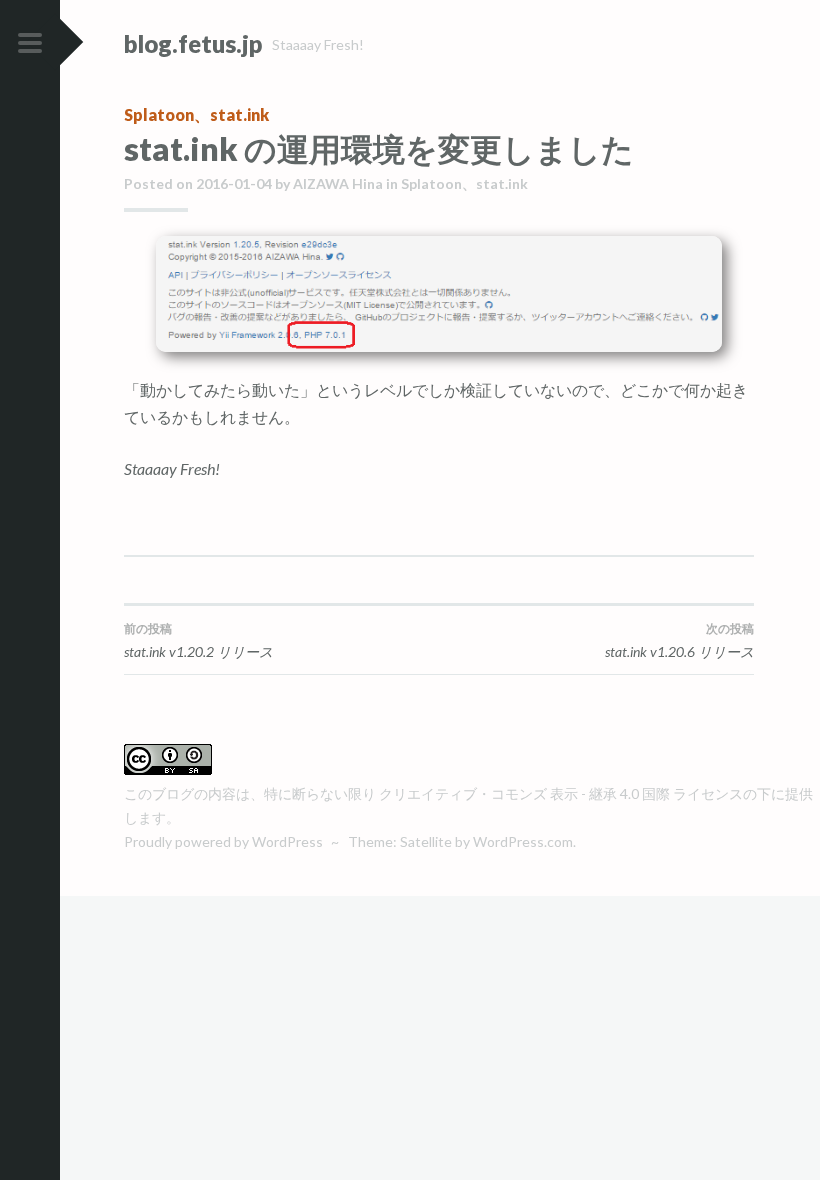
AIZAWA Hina (338, 183)
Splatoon (159, 114)
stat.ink (239, 114)
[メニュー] (30, 44)
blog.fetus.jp (193, 43)
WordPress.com (523, 841)
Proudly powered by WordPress (223, 841)
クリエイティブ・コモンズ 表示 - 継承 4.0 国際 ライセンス (561, 793)
